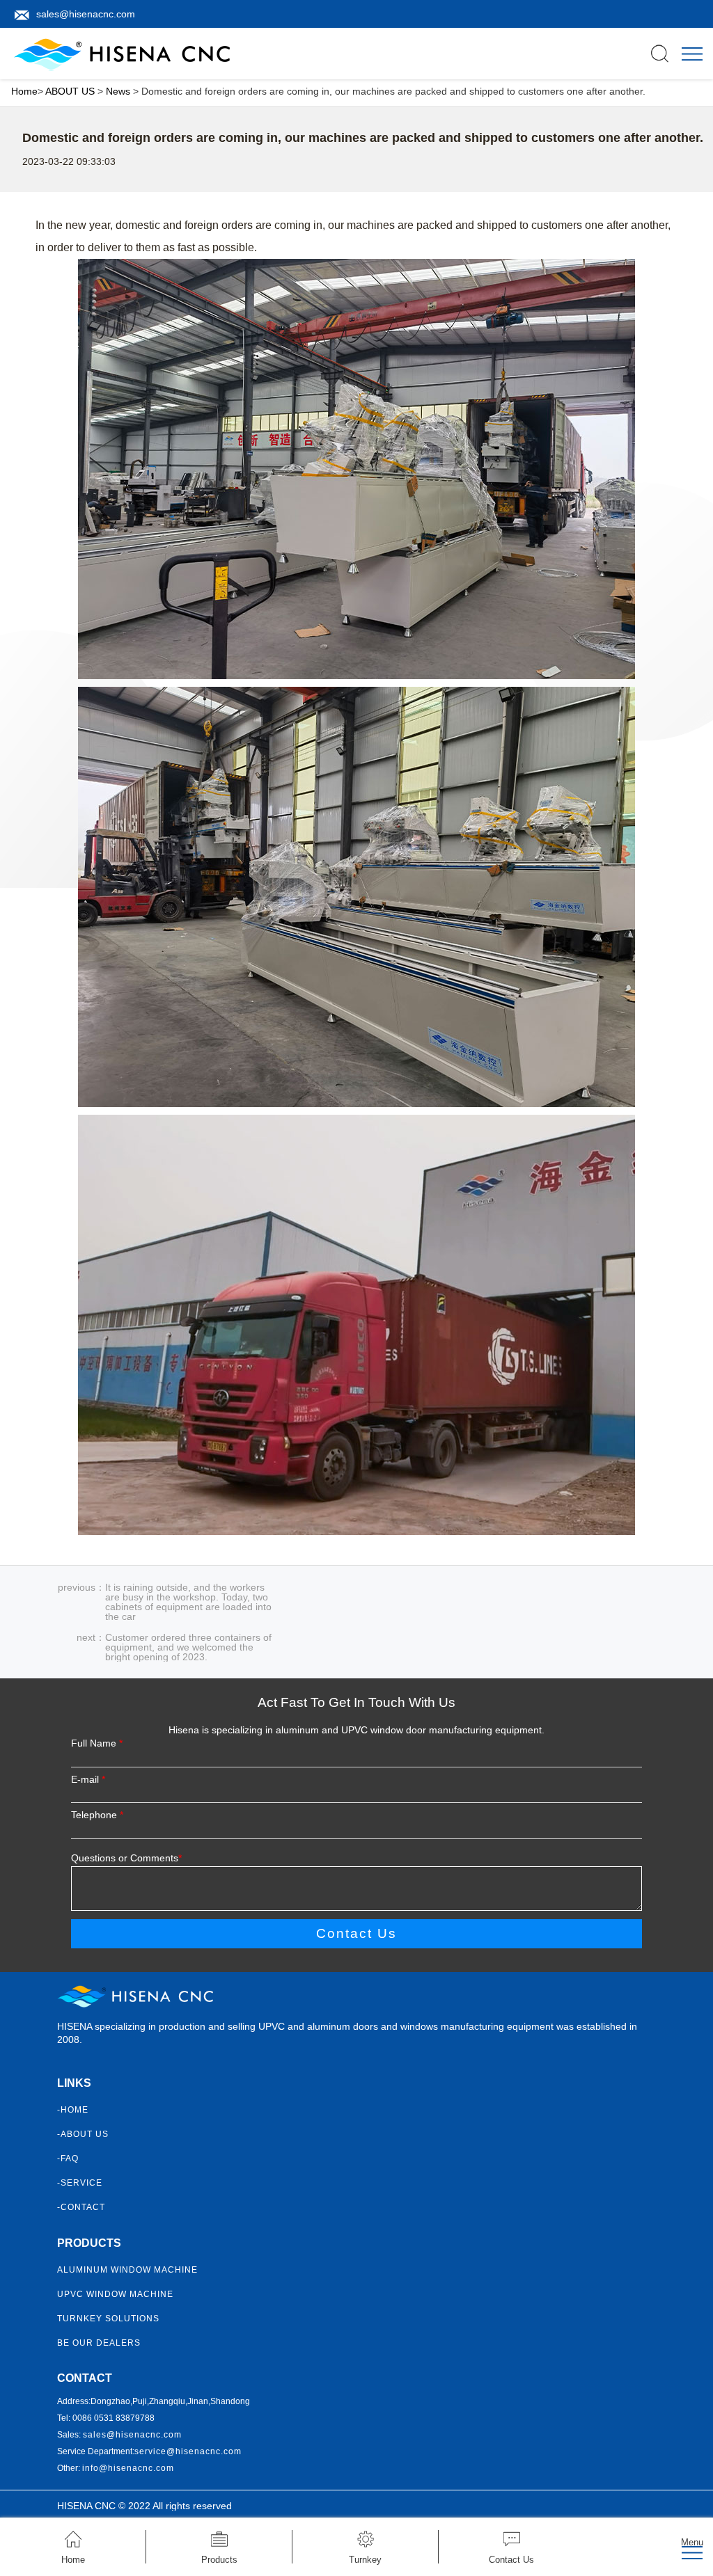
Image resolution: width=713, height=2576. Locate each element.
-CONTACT (81, 2207)
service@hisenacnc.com (188, 2451)
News (118, 91)
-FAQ (68, 2158)
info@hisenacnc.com (128, 2468)
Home (24, 91)
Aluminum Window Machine (127, 2270)
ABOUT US (70, 91)
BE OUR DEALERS (99, 2343)
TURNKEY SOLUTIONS (108, 2319)
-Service (80, 2183)
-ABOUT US (83, 2134)
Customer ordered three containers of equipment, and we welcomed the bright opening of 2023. (188, 1647)
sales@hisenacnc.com (86, 14)
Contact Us (356, 1933)
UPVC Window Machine (115, 2294)
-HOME (73, 2110)
